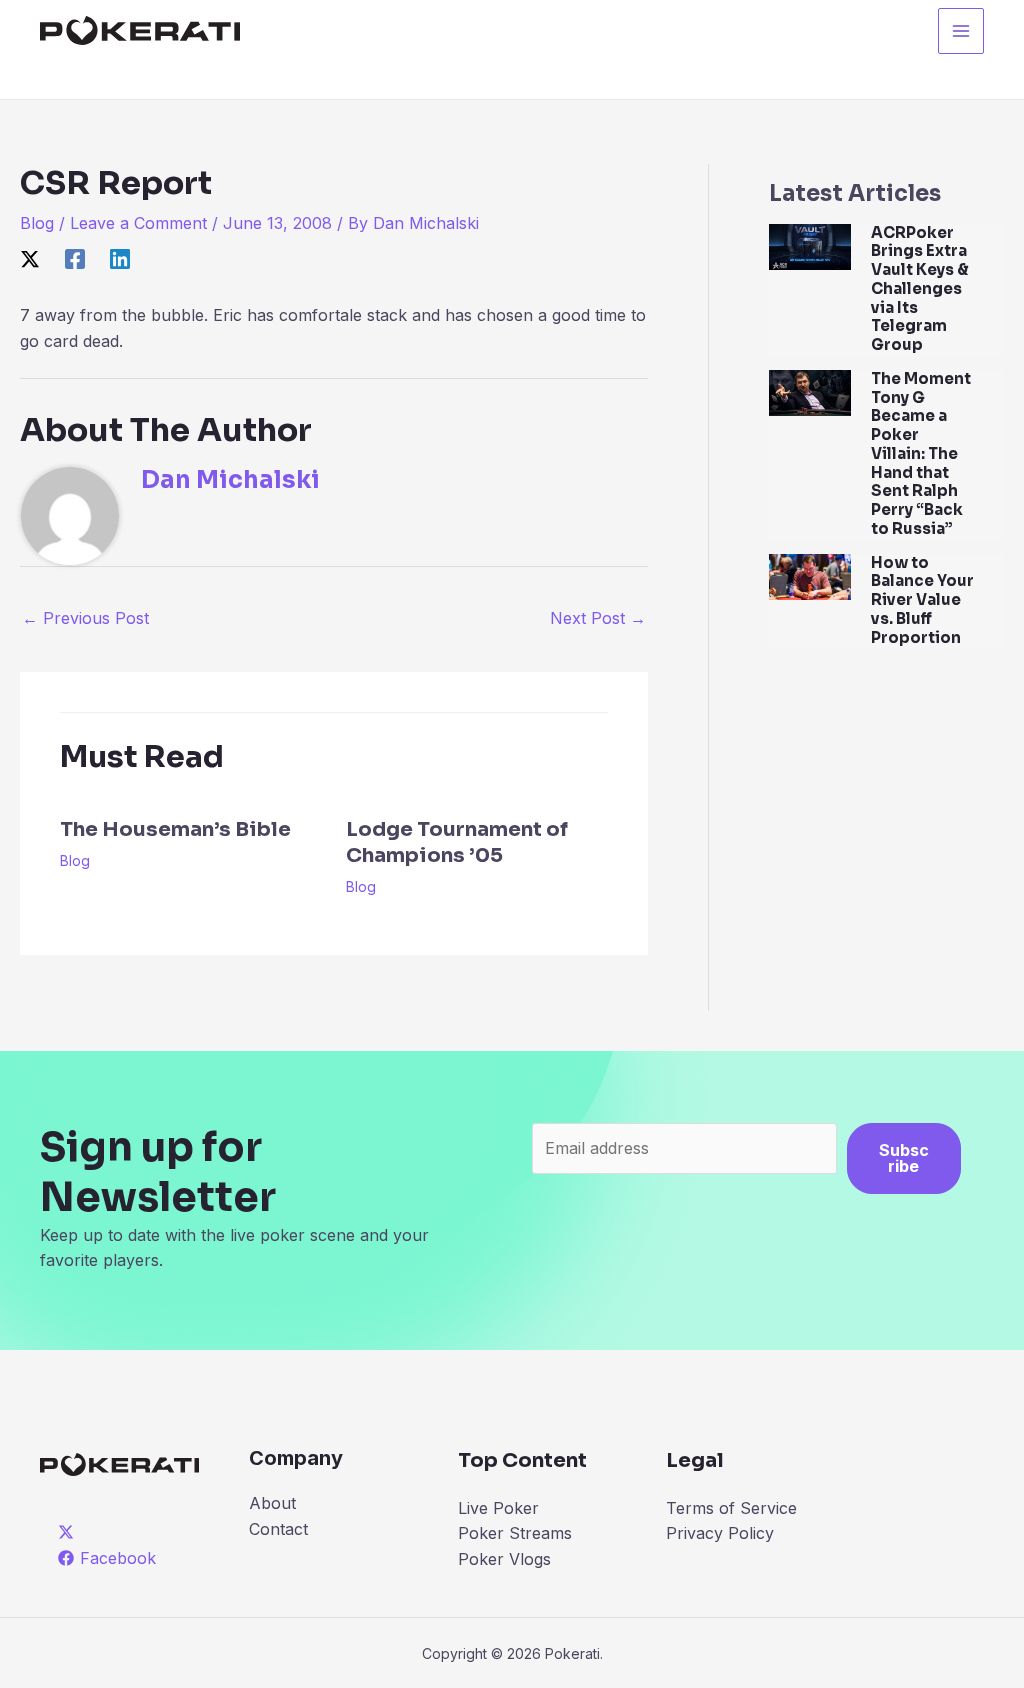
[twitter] (69, 1532)
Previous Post (85, 618)
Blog (37, 223)
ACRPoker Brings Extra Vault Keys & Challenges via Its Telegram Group (920, 289)
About (272, 1503)
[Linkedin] (120, 259)
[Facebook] (75, 259)
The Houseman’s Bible (175, 829)
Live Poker (498, 1508)
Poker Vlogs (504, 1559)
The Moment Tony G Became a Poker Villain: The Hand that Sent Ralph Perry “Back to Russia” (921, 453)
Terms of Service (731, 1508)
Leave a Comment (138, 223)
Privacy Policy (720, 1533)
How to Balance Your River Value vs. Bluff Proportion (922, 600)
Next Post (598, 618)
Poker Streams (515, 1533)
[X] (30, 259)
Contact (278, 1529)
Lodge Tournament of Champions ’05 (457, 842)
